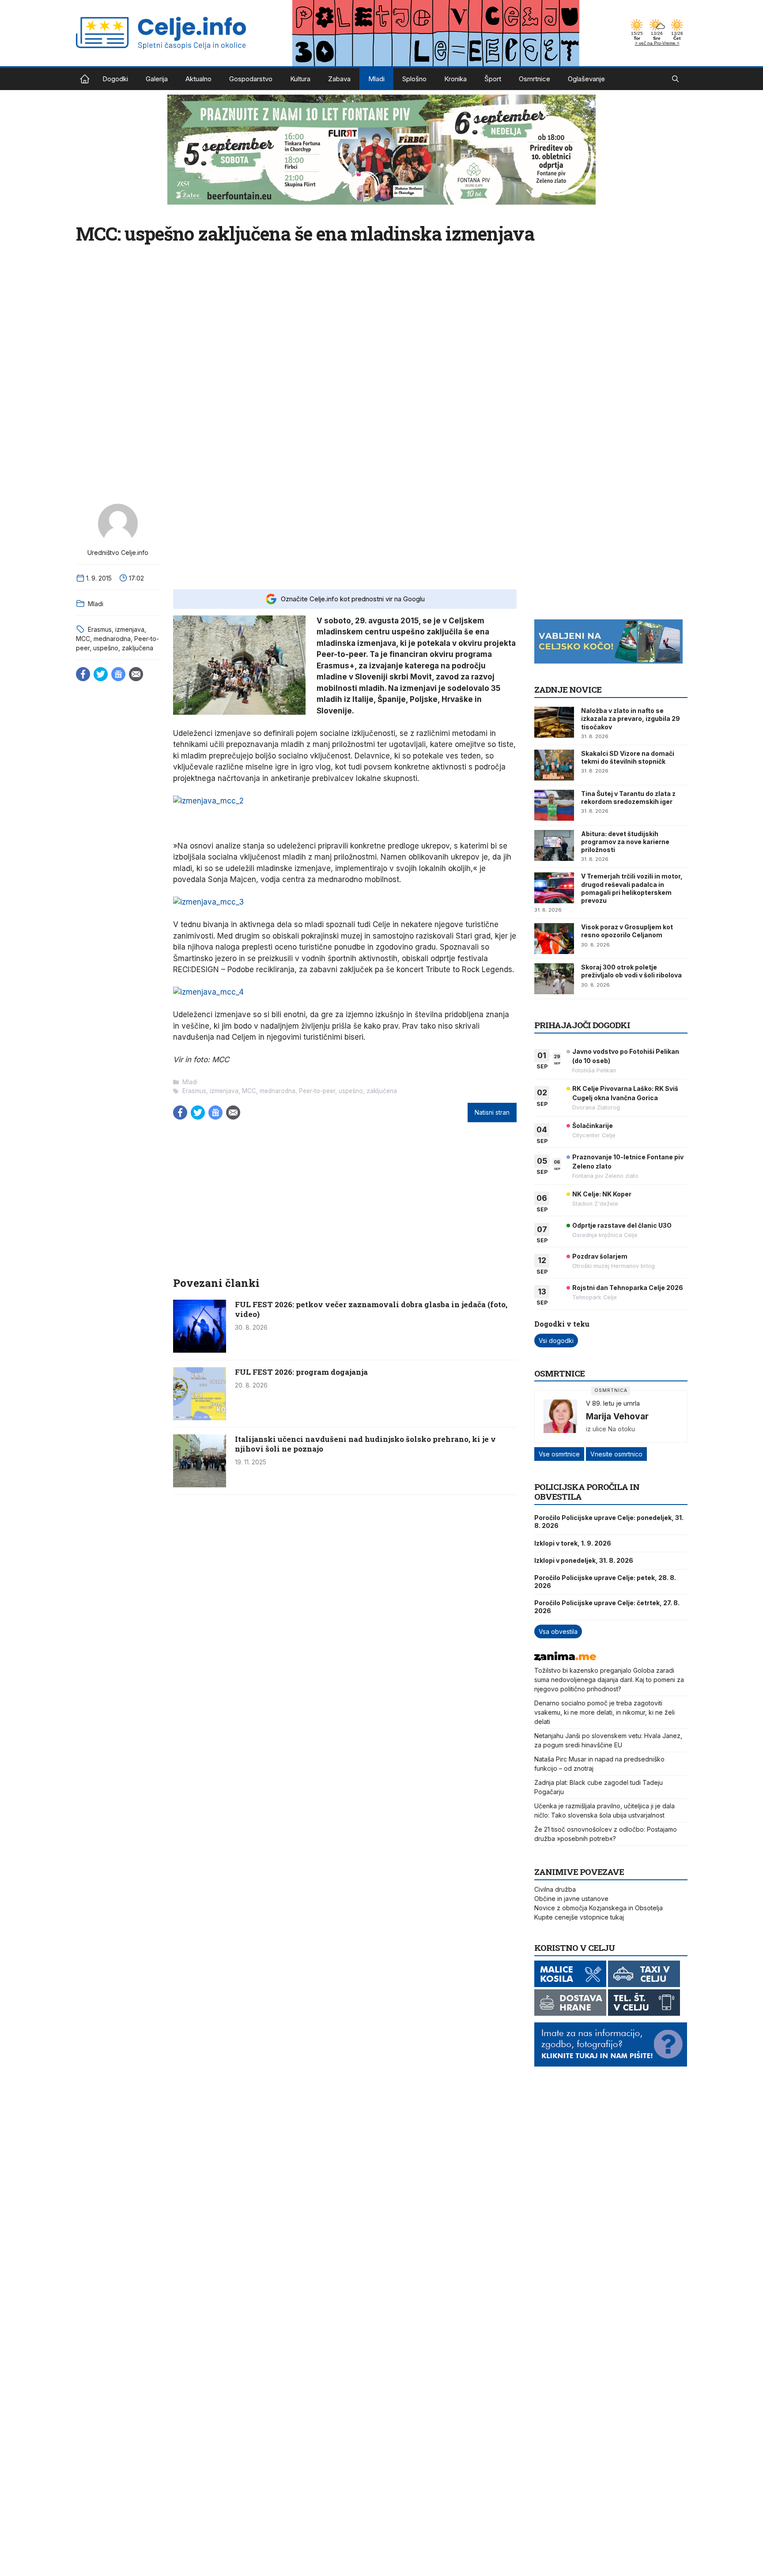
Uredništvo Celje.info (118, 553)
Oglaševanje (586, 79)
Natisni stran (492, 1113)
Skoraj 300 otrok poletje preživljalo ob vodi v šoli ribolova (631, 971)
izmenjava (130, 629)
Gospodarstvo (251, 79)
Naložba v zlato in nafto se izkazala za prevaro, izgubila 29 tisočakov (631, 718)
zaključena (138, 648)
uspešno (106, 648)
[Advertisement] (345, 540)
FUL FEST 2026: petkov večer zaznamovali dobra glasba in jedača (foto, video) (371, 1309)
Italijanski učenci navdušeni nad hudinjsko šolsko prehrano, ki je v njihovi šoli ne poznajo (365, 1444)
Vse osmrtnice (559, 1454)
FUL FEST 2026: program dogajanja (301, 1372)
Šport (493, 79)
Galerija (157, 79)
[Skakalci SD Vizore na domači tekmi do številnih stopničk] (554, 765)
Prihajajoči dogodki (582, 1025)
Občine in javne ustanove (571, 1899)
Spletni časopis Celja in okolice (85, 79)
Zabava (339, 79)
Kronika (455, 79)
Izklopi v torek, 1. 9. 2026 (573, 1543)
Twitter (101, 674)
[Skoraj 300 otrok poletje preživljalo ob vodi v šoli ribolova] (554, 979)
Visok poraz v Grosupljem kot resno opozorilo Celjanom (627, 931)
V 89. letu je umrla (613, 1403)
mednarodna (112, 639)
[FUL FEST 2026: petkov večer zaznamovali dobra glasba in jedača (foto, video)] (200, 1350)
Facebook (83, 674)
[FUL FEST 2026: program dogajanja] (200, 1418)
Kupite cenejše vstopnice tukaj (579, 1917)
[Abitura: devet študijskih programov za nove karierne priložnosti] (554, 845)
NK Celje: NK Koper (602, 1194)
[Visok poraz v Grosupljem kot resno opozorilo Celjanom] (554, 939)
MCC (83, 639)
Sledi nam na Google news (118, 674)
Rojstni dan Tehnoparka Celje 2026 (628, 1288)
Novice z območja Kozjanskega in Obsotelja (599, 1908)
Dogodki (115, 79)
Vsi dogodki (556, 1341)
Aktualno (198, 79)
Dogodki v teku (562, 1324)
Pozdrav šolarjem (600, 1256)
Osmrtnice (534, 79)
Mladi (376, 79)
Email (136, 674)
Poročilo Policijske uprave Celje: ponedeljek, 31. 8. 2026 (609, 1522)
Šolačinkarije (593, 1126)
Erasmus (100, 629)
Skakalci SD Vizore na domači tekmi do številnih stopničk (628, 757)
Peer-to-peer (317, 1091)
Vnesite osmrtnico (616, 1454)
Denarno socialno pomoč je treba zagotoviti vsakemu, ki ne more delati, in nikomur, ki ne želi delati (604, 1712)
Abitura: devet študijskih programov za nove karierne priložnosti (625, 842)
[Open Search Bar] (675, 79)
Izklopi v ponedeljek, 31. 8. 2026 (584, 1560)
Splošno (414, 79)
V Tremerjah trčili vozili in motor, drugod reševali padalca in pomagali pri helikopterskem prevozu (632, 888)
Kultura (300, 79)
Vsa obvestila (558, 1631)
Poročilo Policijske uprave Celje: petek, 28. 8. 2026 (605, 1582)
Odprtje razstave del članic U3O (622, 1225)
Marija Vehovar (617, 1416)
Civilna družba (555, 1889)
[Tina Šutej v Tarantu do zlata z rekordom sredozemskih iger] (554, 805)
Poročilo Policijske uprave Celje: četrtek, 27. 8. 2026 (607, 1607)
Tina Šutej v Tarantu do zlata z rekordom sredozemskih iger (628, 798)
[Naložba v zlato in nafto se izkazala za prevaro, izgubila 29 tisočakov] (554, 722)
